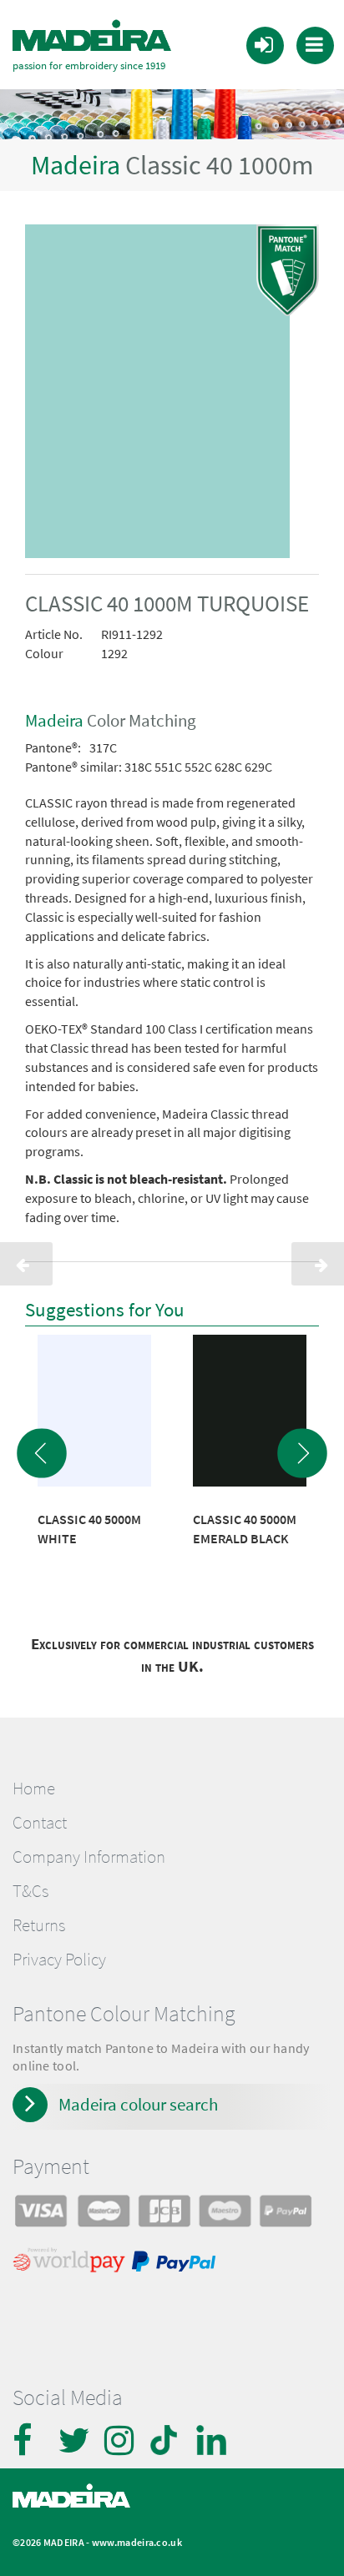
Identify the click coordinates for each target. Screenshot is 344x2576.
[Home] (92, 36)
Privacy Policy (59, 1960)
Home (34, 1789)
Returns (39, 1925)
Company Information (89, 1857)
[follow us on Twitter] (75, 2440)
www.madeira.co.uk (137, 2542)
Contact (40, 1823)
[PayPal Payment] (176, 2264)
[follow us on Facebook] (29, 2440)
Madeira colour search (138, 2104)
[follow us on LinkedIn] (213, 2440)
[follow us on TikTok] (167, 2440)
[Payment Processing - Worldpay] (72, 2264)
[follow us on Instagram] (121, 2440)
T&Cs (30, 1891)
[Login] (264, 44)
